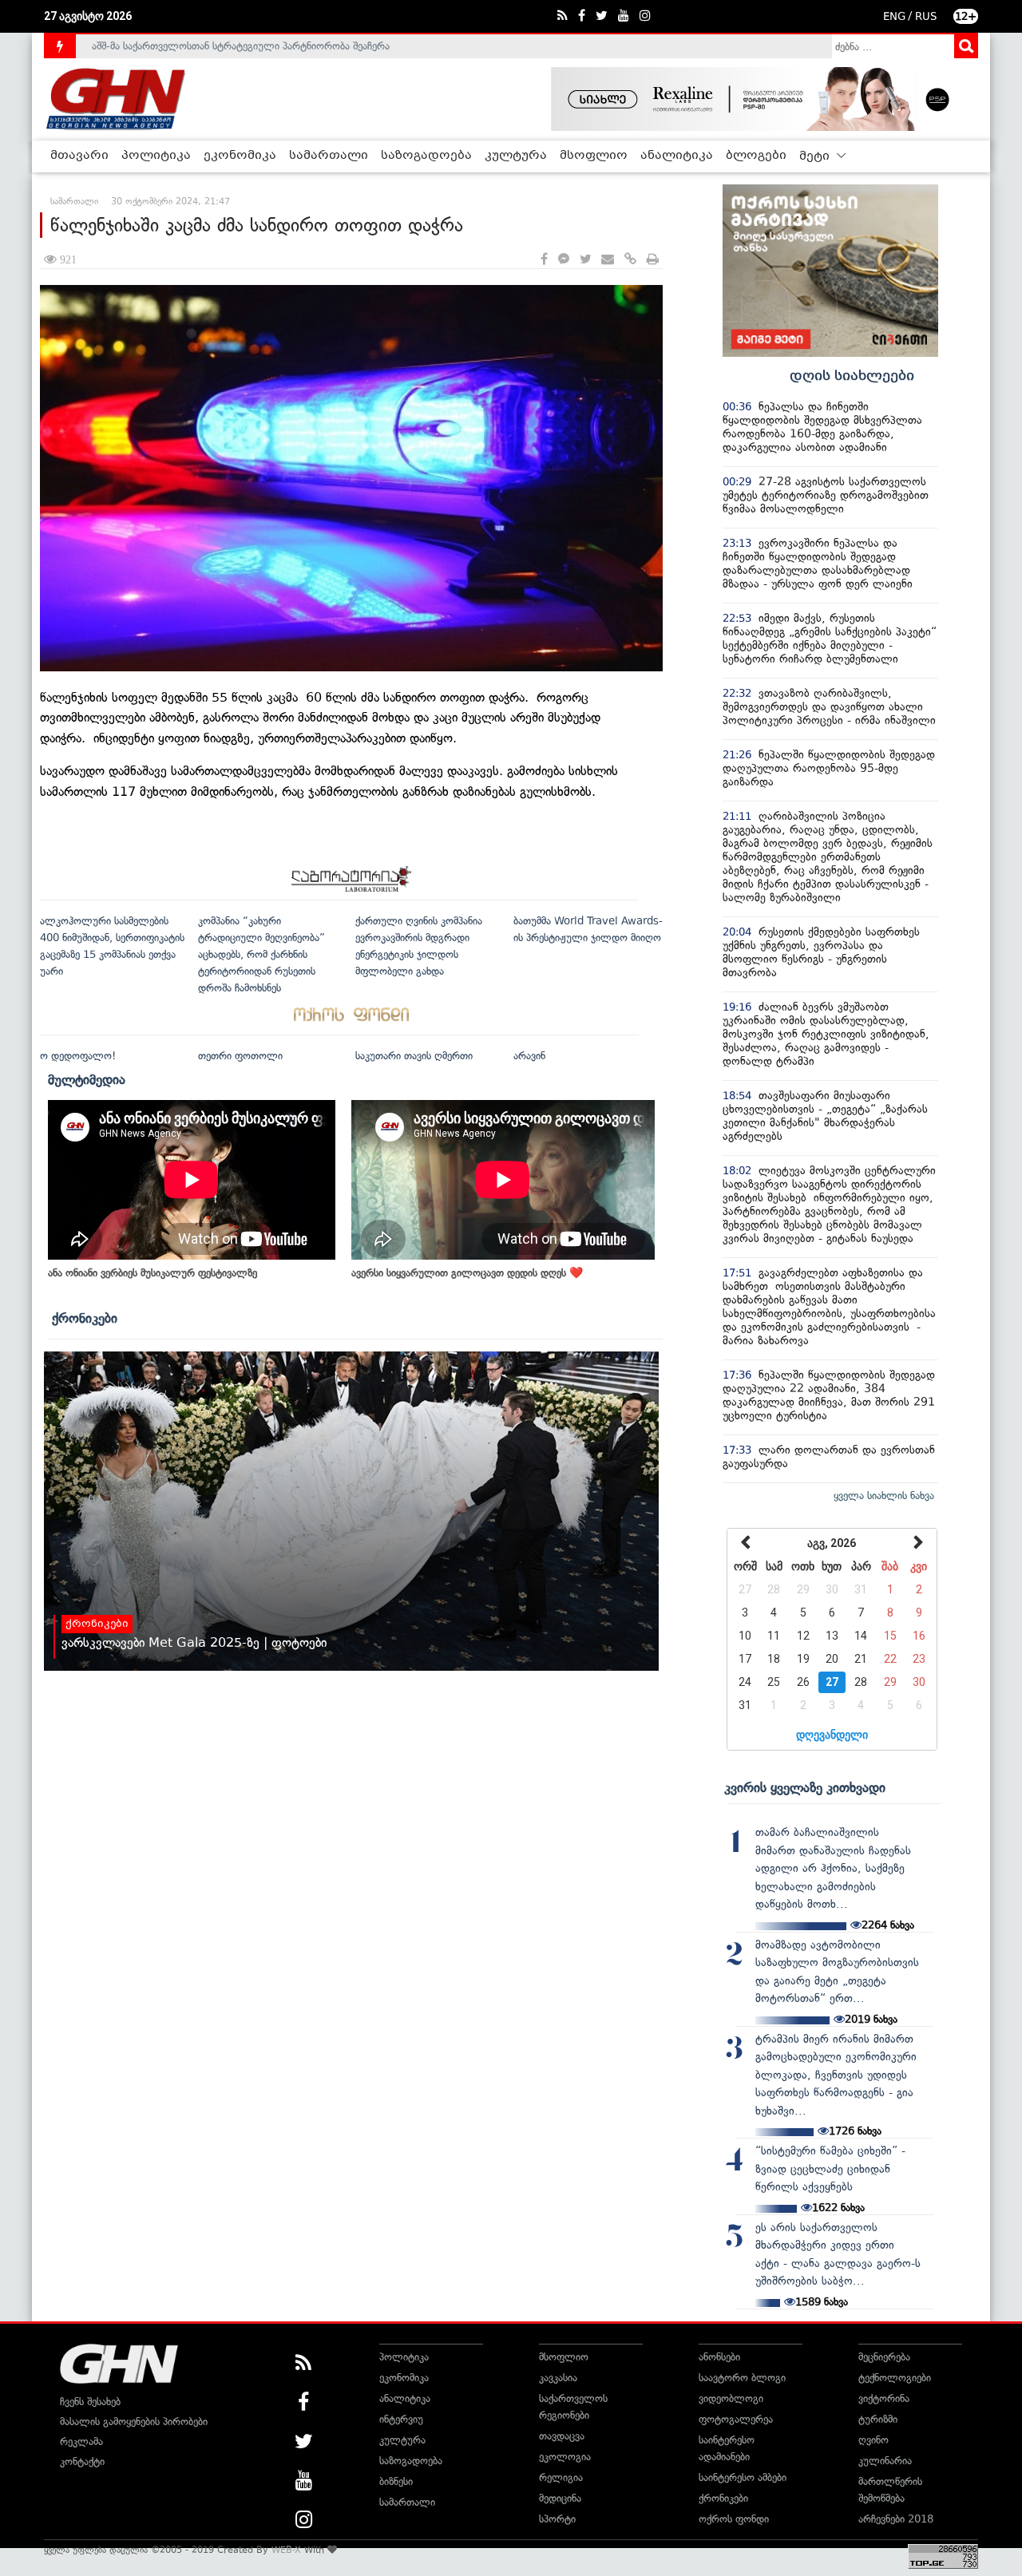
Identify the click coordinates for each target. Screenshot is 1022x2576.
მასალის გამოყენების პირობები (134, 2422)
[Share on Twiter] (585, 260)
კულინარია (885, 2461)
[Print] (653, 260)
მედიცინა (560, 2498)
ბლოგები (756, 156)
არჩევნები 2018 (896, 2519)
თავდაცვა (562, 2436)
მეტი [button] (816, 156)
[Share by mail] (608, 260)
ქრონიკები (85, 1318)
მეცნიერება (884, 2357)
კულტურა (516, 156)
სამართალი (329, 156)
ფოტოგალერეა (736, 2419)
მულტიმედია (87, 1079)
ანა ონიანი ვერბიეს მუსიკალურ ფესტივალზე (153, 1273)
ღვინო (873, 2440)
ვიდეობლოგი (731, 2398)
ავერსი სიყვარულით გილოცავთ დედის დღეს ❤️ (467, 1273)
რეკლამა (81, 2441)
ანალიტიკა (677, 156)
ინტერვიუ (401, 2419)
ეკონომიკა (240, 156)
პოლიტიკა (156, 156)
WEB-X (286, 2550)
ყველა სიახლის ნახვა (884, 1496)
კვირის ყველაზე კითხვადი (805, 1787)
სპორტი (557, 2519)
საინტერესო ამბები (743, 2477)
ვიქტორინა (884, 2398)
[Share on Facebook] (544, 260)
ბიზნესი (396, 2481)
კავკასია (558, 2378)
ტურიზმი (878, 2419)
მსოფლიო (594, 156)
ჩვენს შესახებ (90, 2402)
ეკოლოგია (565, 2457)
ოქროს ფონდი (734, 2519)
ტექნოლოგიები (895, 2378)
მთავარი (79, 156)
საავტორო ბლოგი (742, 2378)
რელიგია (561, 2477)
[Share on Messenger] (564, 260)
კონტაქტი (82, 2461)
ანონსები (719, 2357)
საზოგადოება (426, 156)
